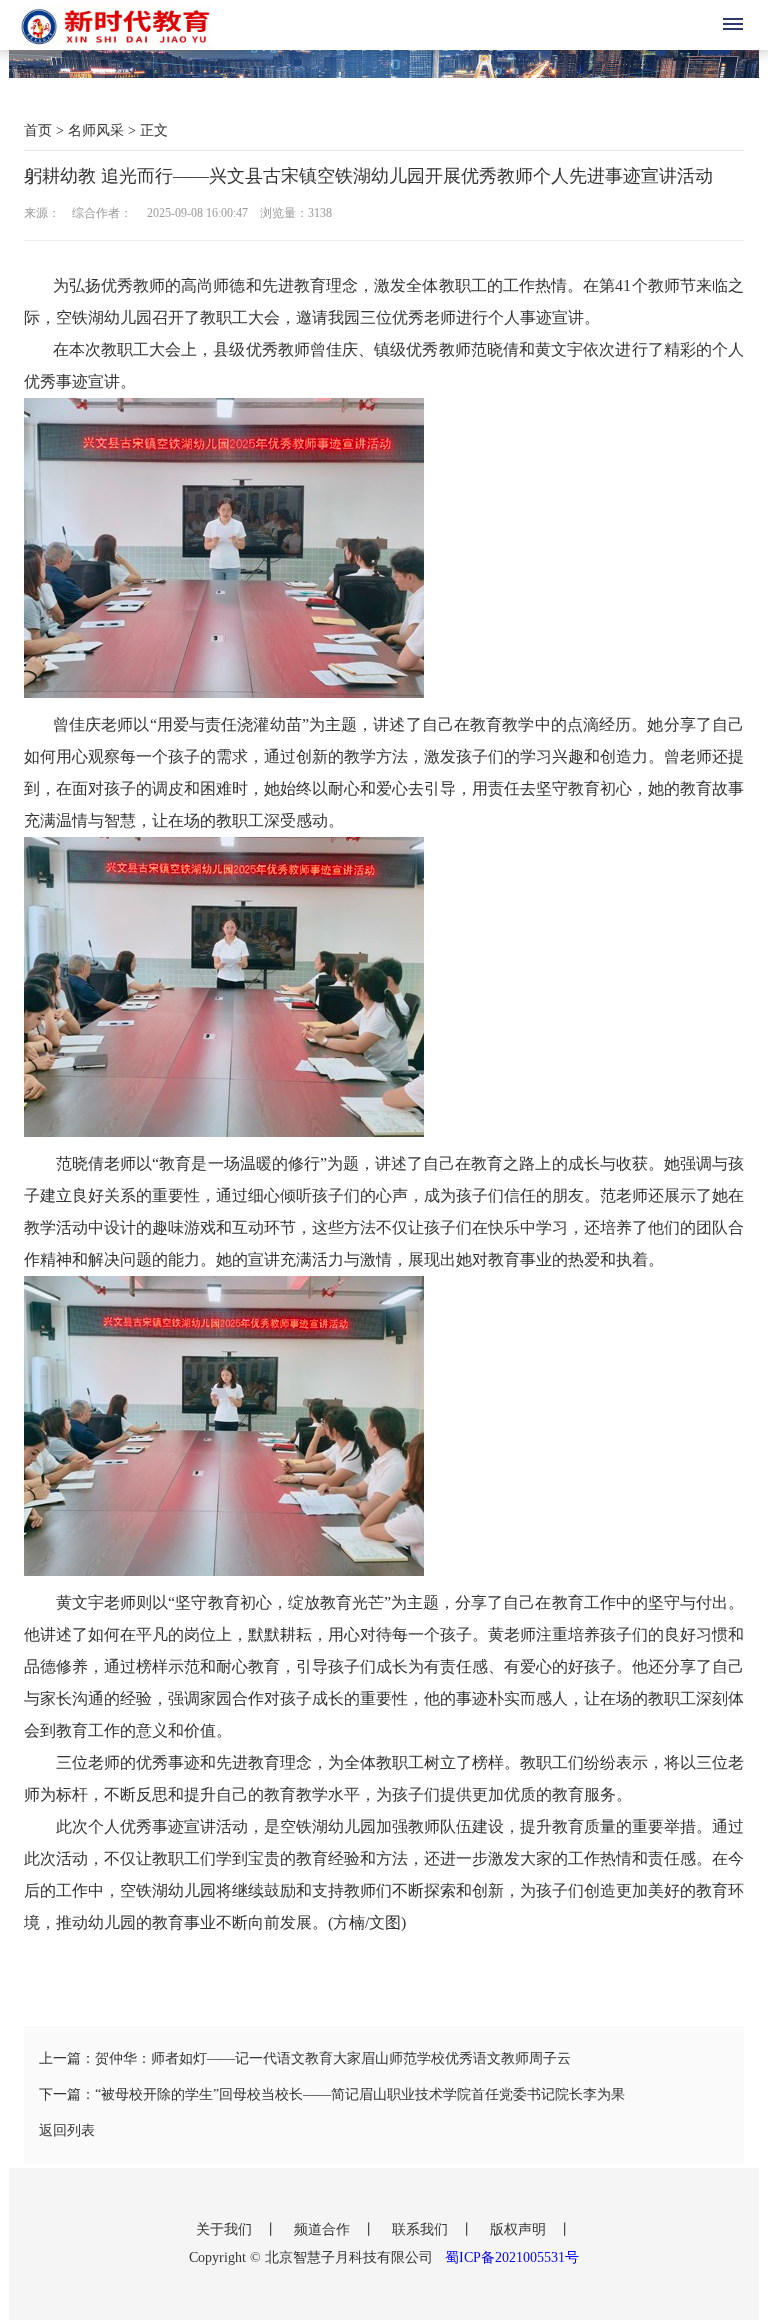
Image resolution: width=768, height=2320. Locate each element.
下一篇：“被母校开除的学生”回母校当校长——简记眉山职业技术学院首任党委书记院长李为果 (332, 2094)
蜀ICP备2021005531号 (512, 2257)
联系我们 (422, 2229)
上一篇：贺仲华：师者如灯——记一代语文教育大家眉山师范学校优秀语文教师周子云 (305, 2058)
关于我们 (226, 2229)
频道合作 (324, 2229)
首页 (38, 130)
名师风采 (96, 130)
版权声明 (520, 2229)
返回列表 (67, 2130)
